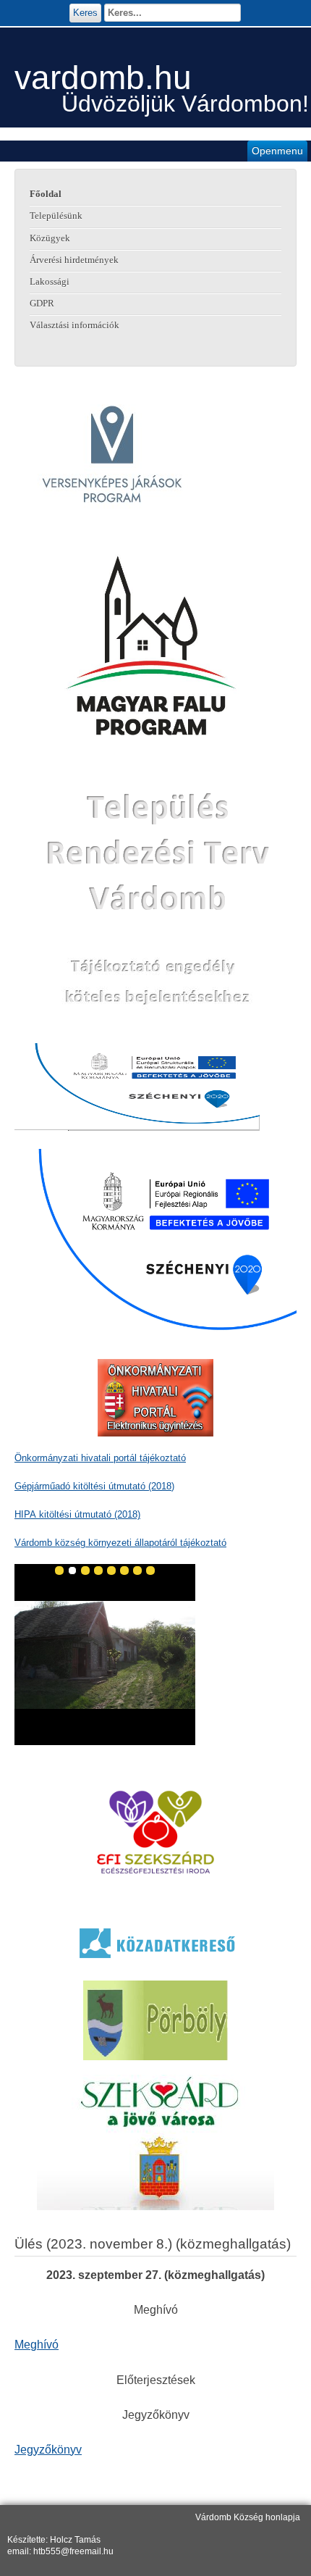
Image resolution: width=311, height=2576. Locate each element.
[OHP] (155, 1398)
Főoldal (46, 194)
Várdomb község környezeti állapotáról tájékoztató (120, 1543)
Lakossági (50, 282)
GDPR (42, 304)
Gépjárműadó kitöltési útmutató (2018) (94, 1486)
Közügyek (50, 238)
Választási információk (74, 325)
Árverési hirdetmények (74, 260)
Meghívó (37, 2345)
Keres (85, 13)
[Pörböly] (155, 2020)
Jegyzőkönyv (48, 2450)
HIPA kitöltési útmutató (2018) (77, 1514)
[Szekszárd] (155, 2142)
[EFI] (155, 1832)
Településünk (56, 216)
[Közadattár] (155, 1943)
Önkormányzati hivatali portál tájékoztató (100, 1458)
